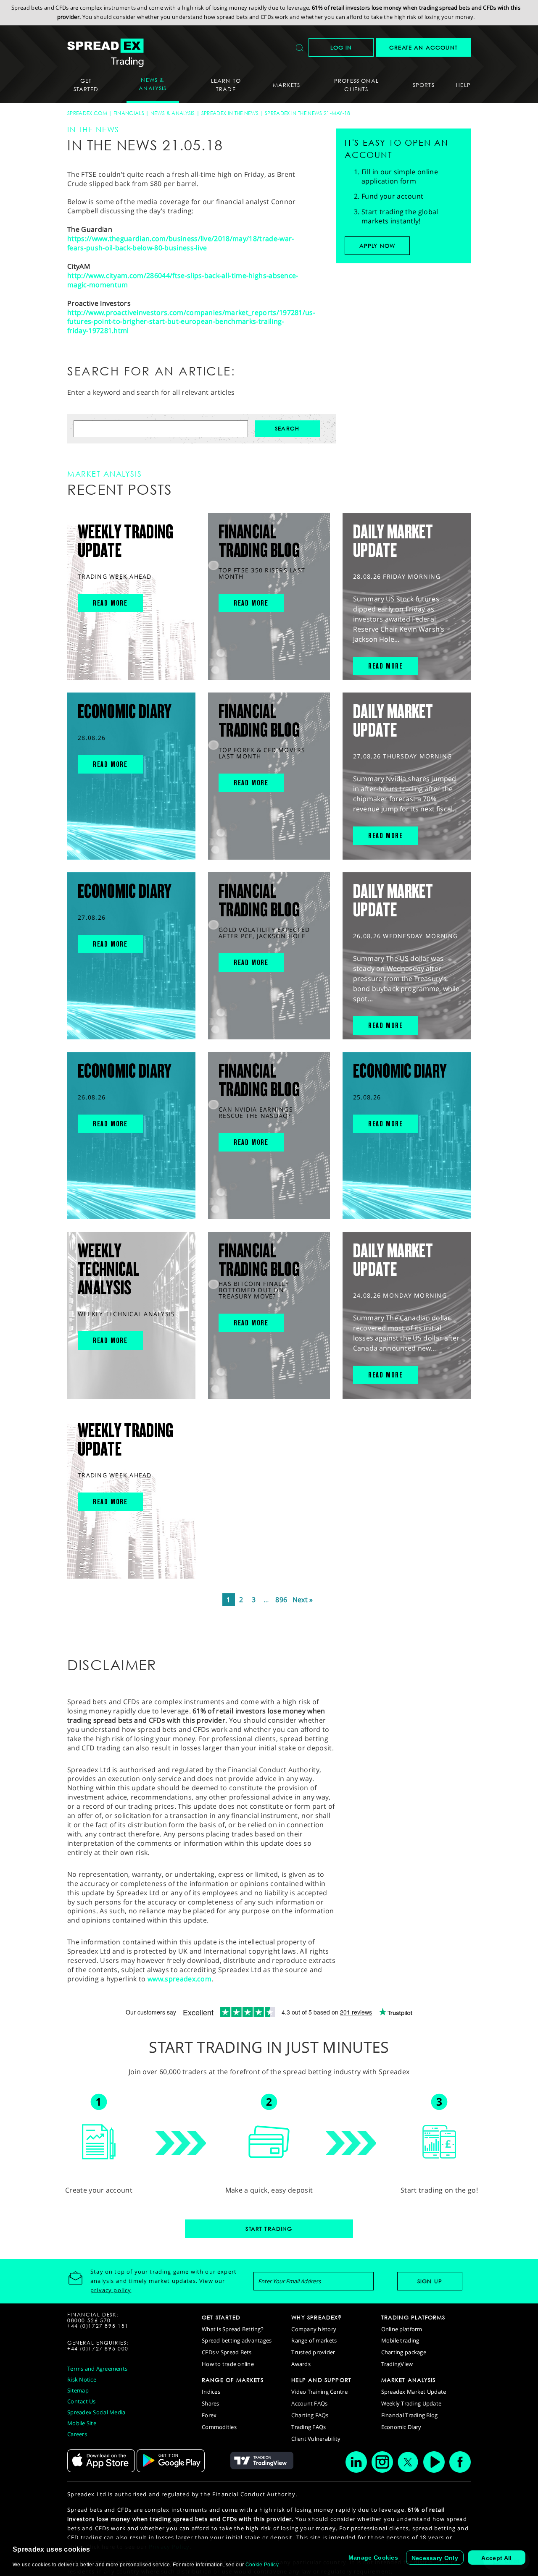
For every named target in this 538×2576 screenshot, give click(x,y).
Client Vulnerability (316, 2439)
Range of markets (314, 2340)
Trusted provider (313, 2352)
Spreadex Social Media (96, 2412)
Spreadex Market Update (414, 2392)
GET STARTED (221, 2317)
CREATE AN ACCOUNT (423, 47)
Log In (341, 47)
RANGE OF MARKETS (233, 2380)
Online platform (402, 2329)
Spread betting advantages (237, 2340)
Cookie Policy (262, 2565)
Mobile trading (400, 2340)
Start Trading (269, 2229)
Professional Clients (356, 85)
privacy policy (111, 2290)
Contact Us (82, 2401)
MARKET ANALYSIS (409, 2380)
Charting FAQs (310, 2415)
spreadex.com (87, 113)
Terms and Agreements (97, 2369)
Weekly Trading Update (411, 2403)
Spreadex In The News (230, 113)
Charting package (404, 2352)
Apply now (377, 246)
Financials (129, 113)
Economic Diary (401, 2427)
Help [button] (463, 85)
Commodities (219, 2427)
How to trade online (228, 2364)
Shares (211, 2403)
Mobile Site (82, 2423)
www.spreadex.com (179, 1979)
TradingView (397, 2364)
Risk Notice (82, 2379)
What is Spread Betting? (233, 2329)
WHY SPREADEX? (316, 2317)
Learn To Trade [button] (226, 85)
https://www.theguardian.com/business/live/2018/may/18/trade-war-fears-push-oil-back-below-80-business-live (181, 243)
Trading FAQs (309, 2427)
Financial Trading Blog (410, 2415)
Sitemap (78, 2390)
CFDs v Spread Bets (227, 2352)
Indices (211, 2392)
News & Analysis (173, 113)
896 (281, 1600)
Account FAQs (309, 2403)
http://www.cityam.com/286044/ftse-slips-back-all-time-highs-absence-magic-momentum (183, 280)
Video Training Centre (319, 2392)
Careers (77, 2434)
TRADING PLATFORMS (413, 2317)
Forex (209, 2415)
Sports (424, 85)
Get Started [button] (86, 85)
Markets (286, 85)
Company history (314, 2329)
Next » (303, 1600)
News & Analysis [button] (153, 84)
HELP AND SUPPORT (321, 2380)
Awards (301, 2364)
